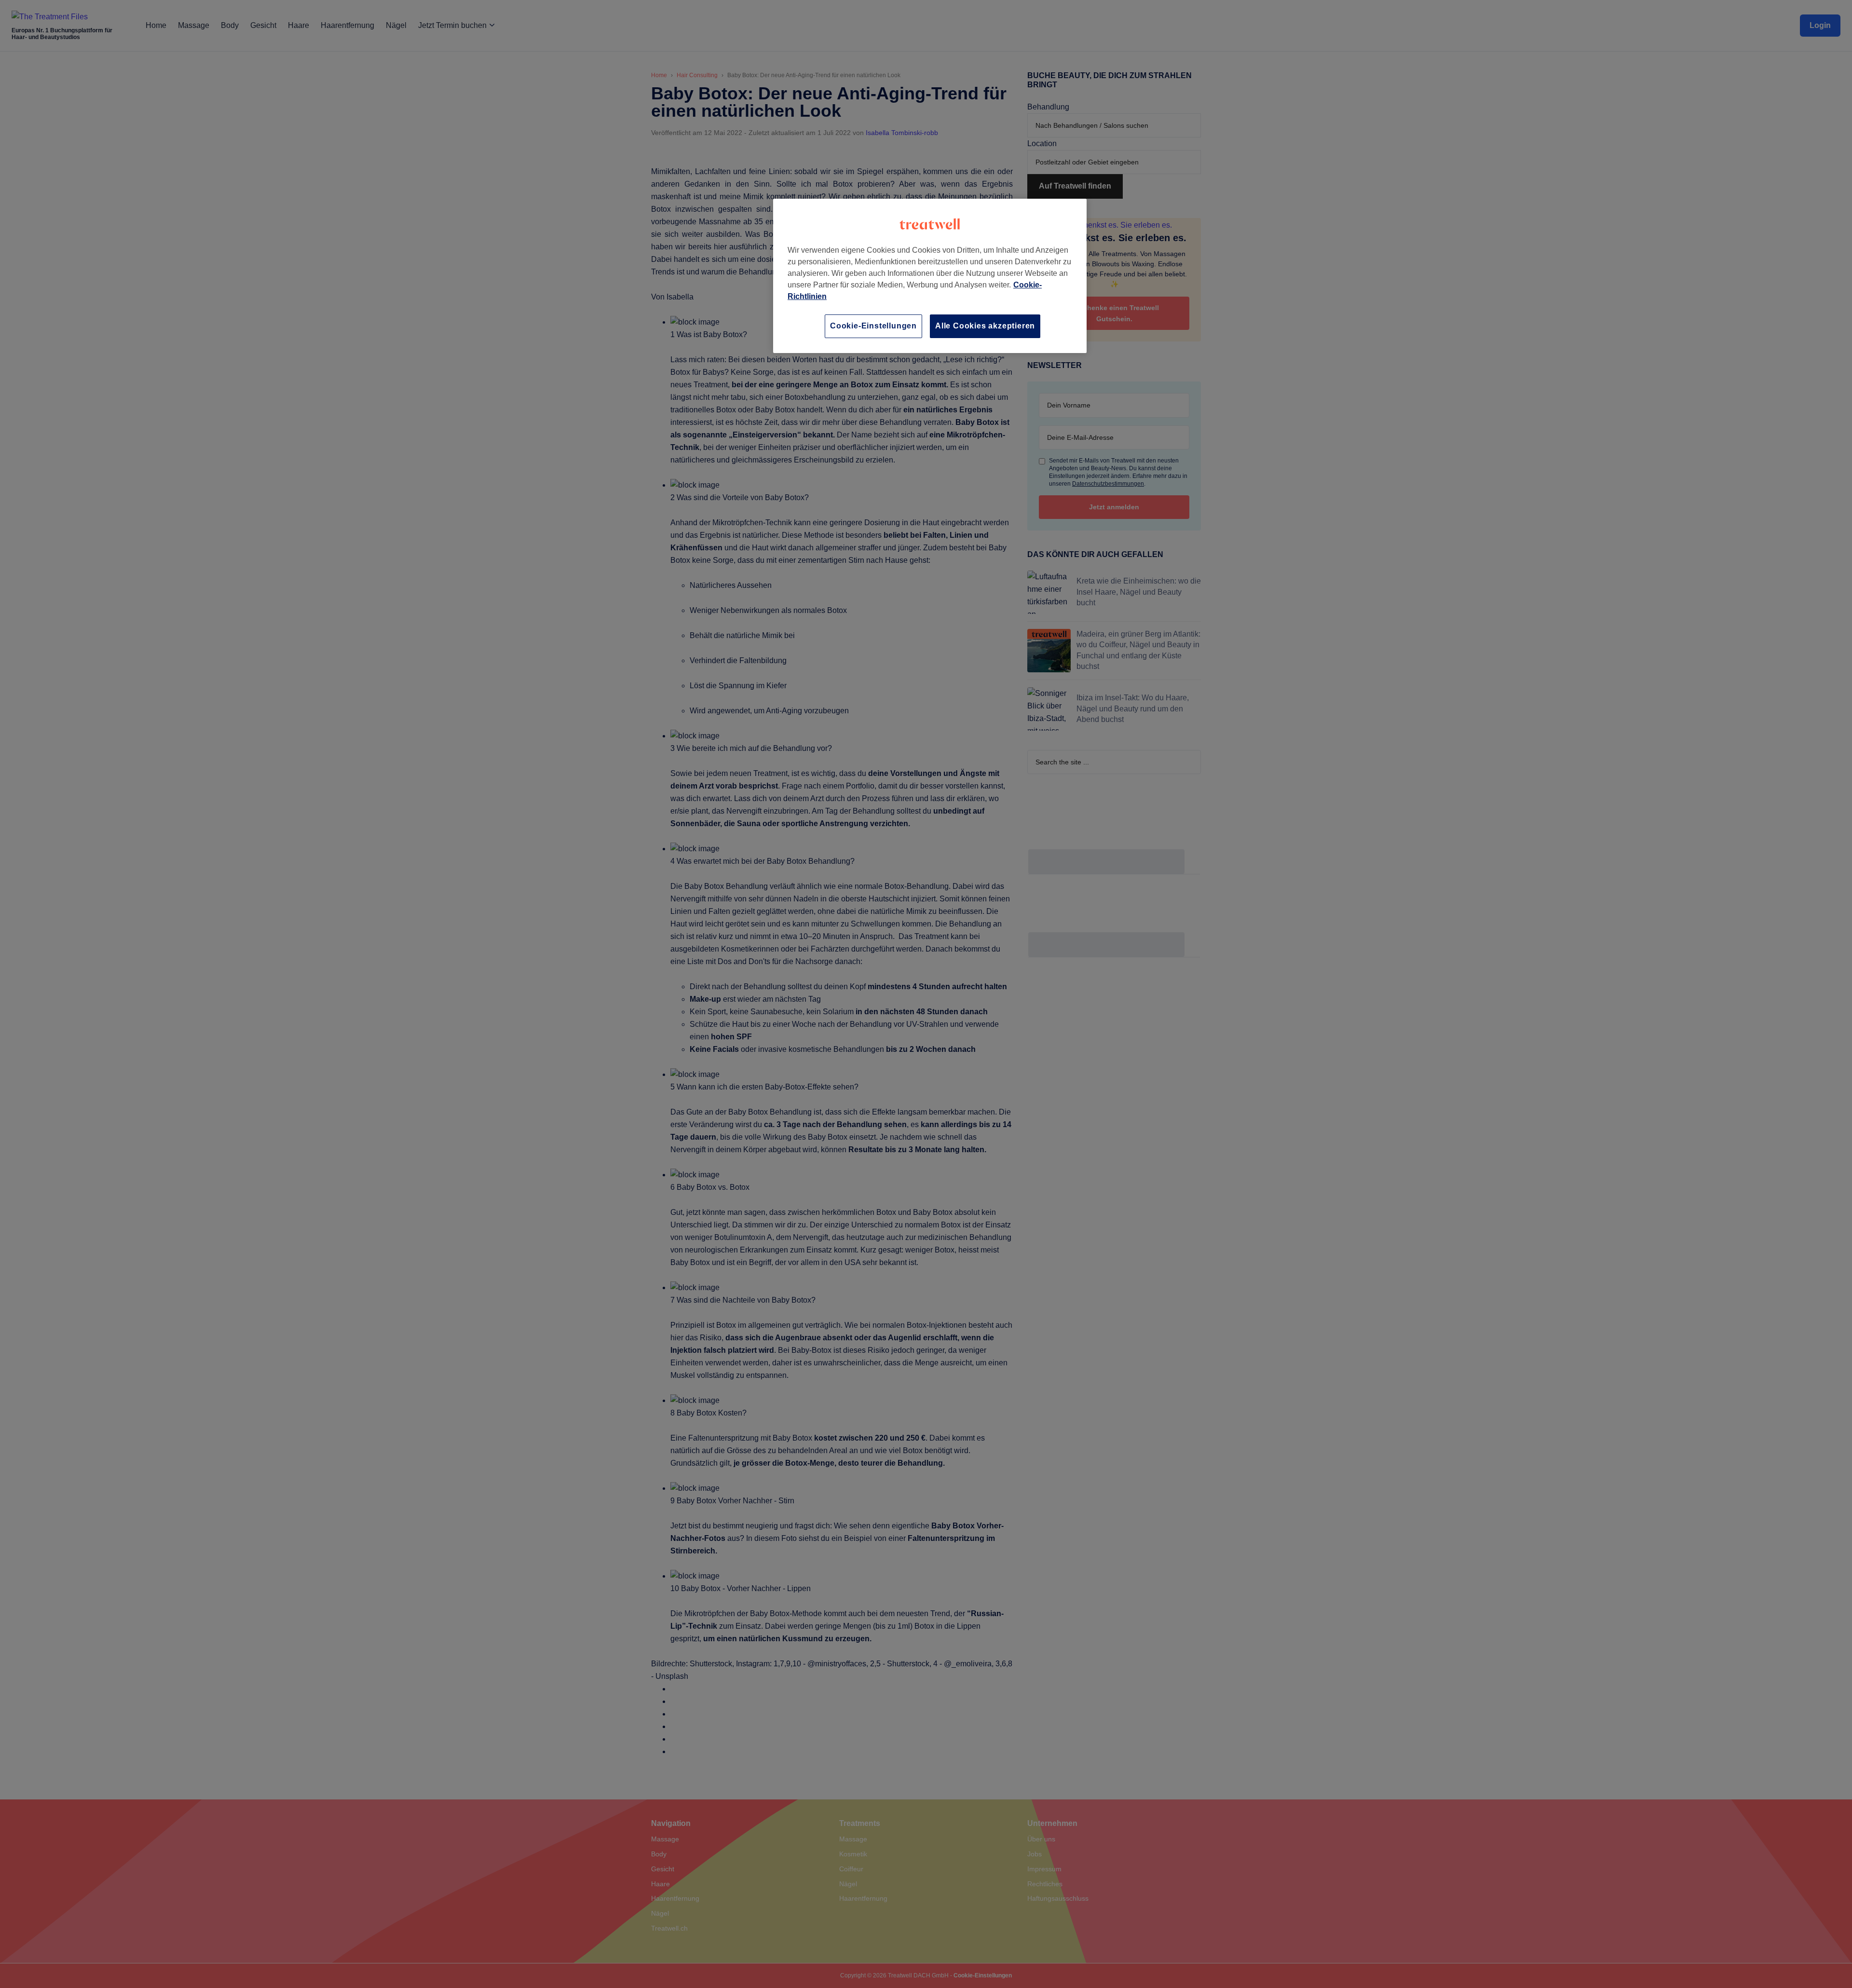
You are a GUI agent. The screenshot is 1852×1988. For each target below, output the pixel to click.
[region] (930, 276)
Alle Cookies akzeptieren (985, 326)
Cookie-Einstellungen (873, 326)
